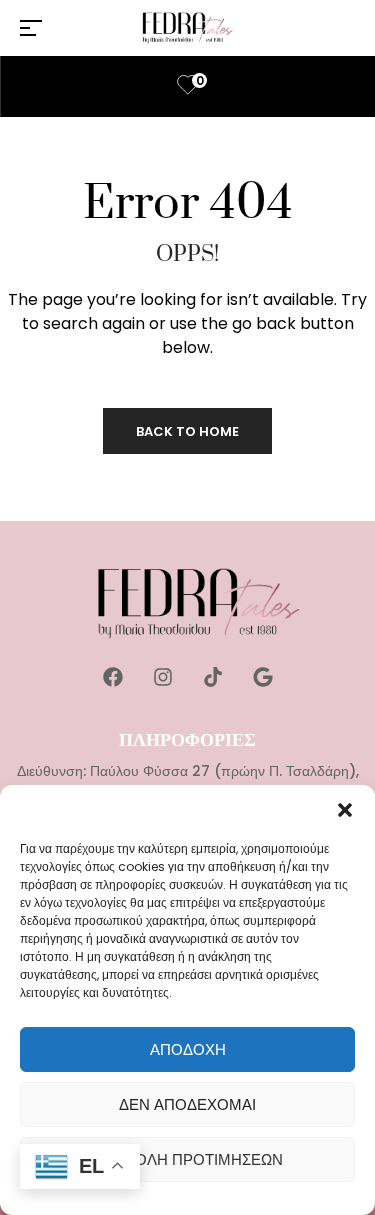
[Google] (263, 677)
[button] (345, 810)
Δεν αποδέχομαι (187, 1104)
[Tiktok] (213, 677)
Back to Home (187, 431)
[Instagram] (163, 677)
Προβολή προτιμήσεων (187, 1159)
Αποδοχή (188, 1049)
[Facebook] (113, 677)
